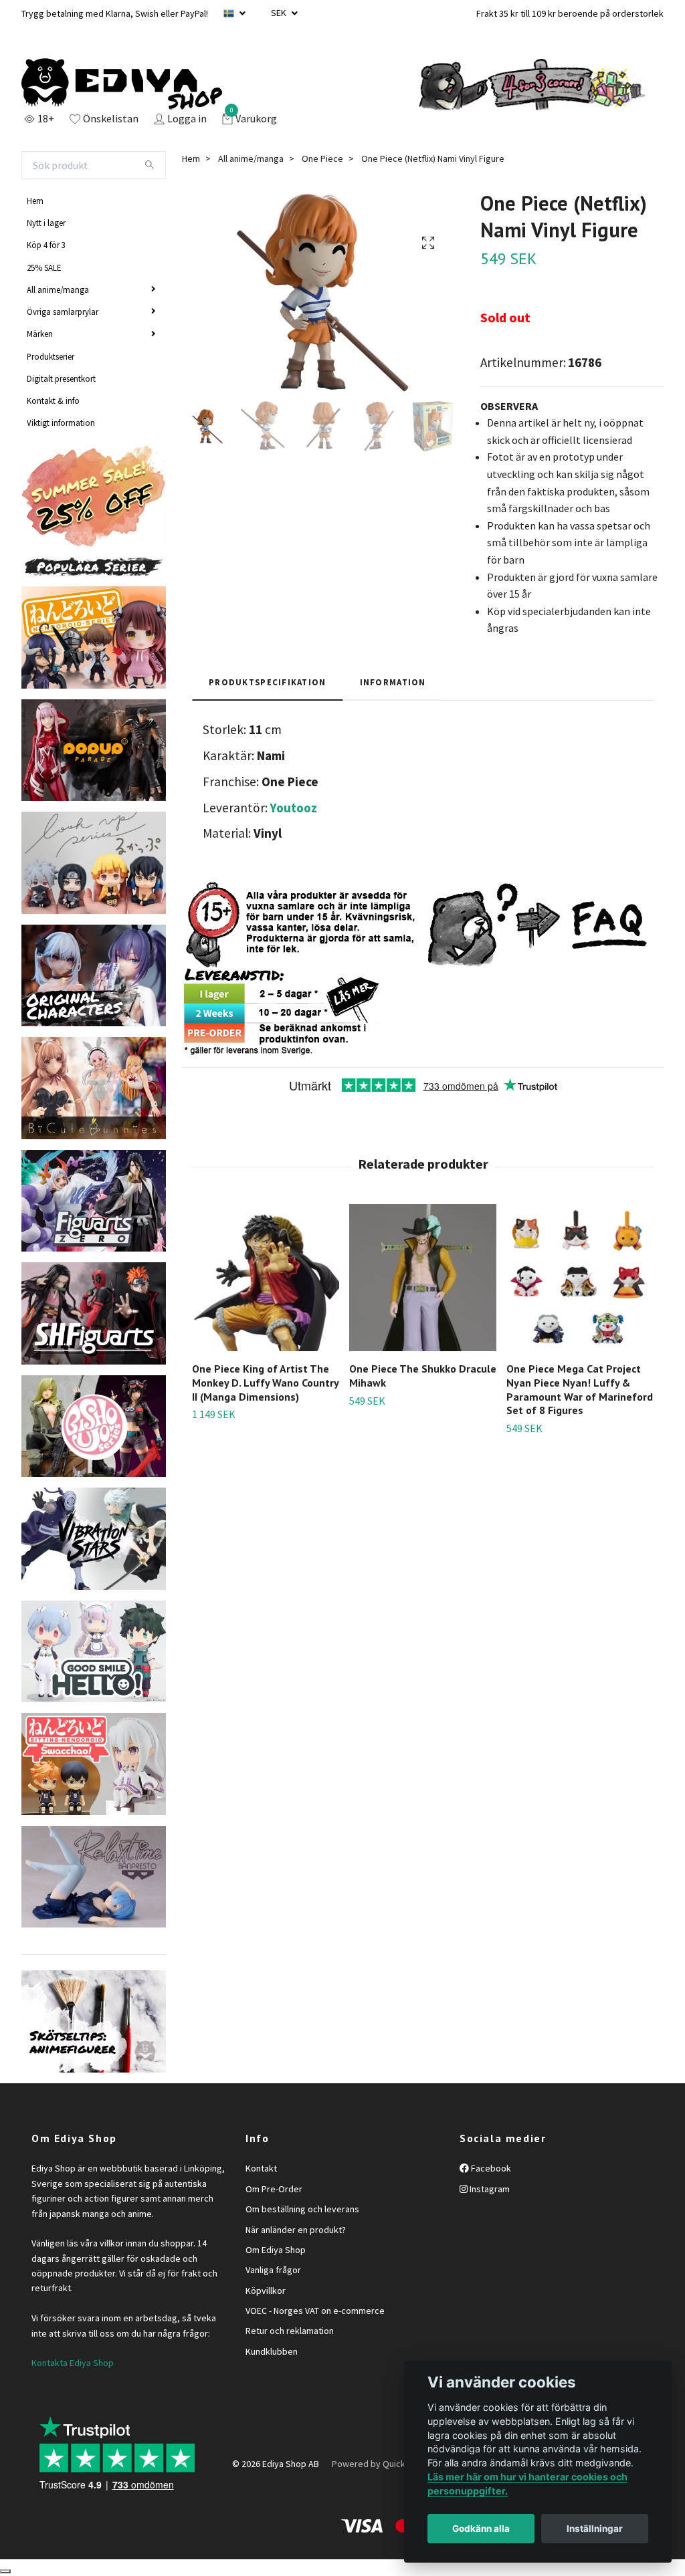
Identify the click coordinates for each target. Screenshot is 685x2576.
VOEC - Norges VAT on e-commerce (315, 2311)
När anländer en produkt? (296, 2230)
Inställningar (595, 2529)
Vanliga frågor (273, 2270)
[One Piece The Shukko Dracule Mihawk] (423, 1278)
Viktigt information (61, 423)
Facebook (490, 2168)
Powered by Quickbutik (379, 2464)
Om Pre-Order (274, 2189)
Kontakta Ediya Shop (73, 2363)
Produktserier (51, 356)
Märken (40, 334)
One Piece (322, 158)
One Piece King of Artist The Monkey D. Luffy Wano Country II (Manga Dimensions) (265, 1383)
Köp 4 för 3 (46, 245)
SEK (280, 13)
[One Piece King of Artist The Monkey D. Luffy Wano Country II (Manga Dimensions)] (266, 1278)
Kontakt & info (53, 400)
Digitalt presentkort (61, 378)
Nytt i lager (46, 223)
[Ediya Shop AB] (122, 84)
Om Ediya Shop (276, 2250)
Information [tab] (393, 682)
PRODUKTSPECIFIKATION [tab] (268, 682)
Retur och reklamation (290, 2331)
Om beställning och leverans (302, 2209)
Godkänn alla (481, 2529)
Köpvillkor (266, 2291)
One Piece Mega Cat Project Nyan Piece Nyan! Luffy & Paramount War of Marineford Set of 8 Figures (580, 1389)
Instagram (489, 2189)
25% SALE (44, 267)
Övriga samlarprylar (63, 312)
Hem (35, 201)
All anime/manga (58, 289)
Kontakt (261, 2168)
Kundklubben (272, 2351)
